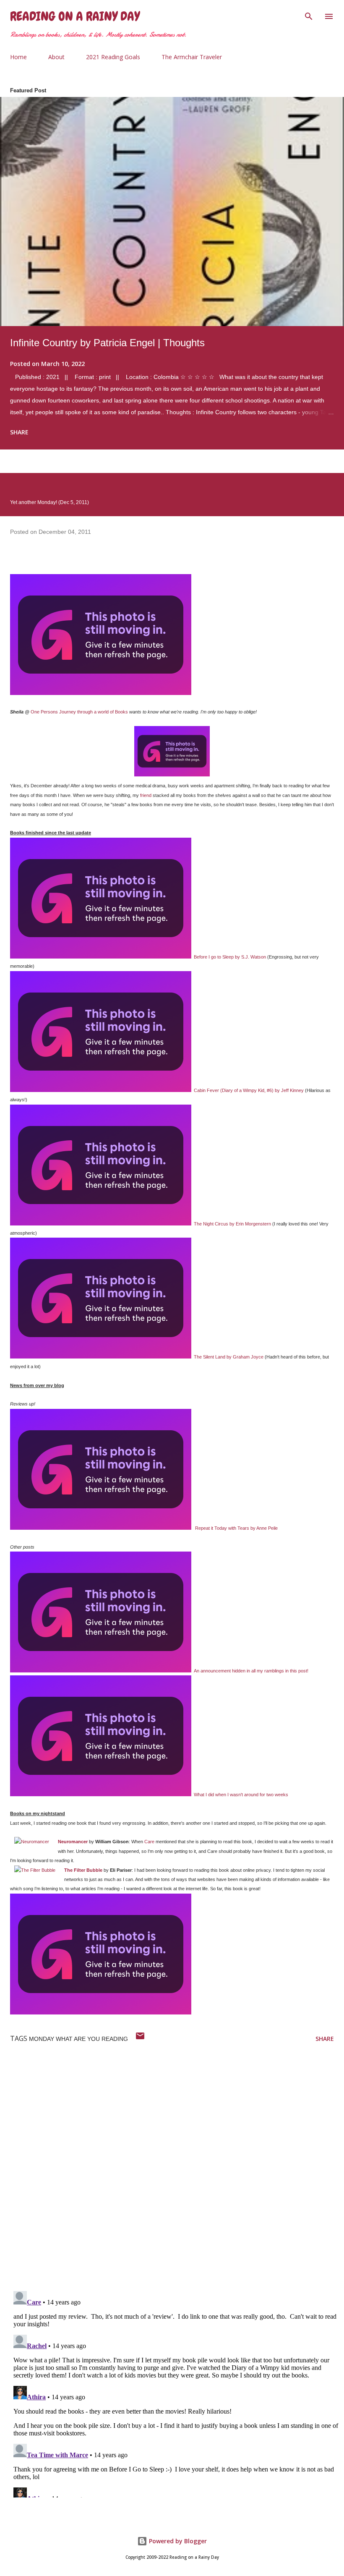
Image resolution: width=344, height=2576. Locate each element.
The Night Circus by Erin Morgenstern (232, 1224)
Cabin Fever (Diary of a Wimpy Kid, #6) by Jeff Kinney (249, 1090)
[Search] (309, 15)
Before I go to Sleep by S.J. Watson (230, 957)
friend (146, 795)
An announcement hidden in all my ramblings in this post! (251, 1671)
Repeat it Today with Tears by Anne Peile (236, 1528)
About (56, 57)
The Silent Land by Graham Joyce (229, 1357)
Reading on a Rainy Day (75, 16)
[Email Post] (140, 2039)
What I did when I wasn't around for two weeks (241, 1795)
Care (149, 1842)
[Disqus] (177, 2175)
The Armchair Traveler (192, 57)
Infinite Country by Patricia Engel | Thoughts (107, 343)
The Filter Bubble (83, 1870)
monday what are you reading (78, 2039)
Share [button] (19, 432)
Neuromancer (73, 1842)
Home (18, 57)
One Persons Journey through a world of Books (79, 712)
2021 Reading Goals (113, 57)
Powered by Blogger (177, 2541)
